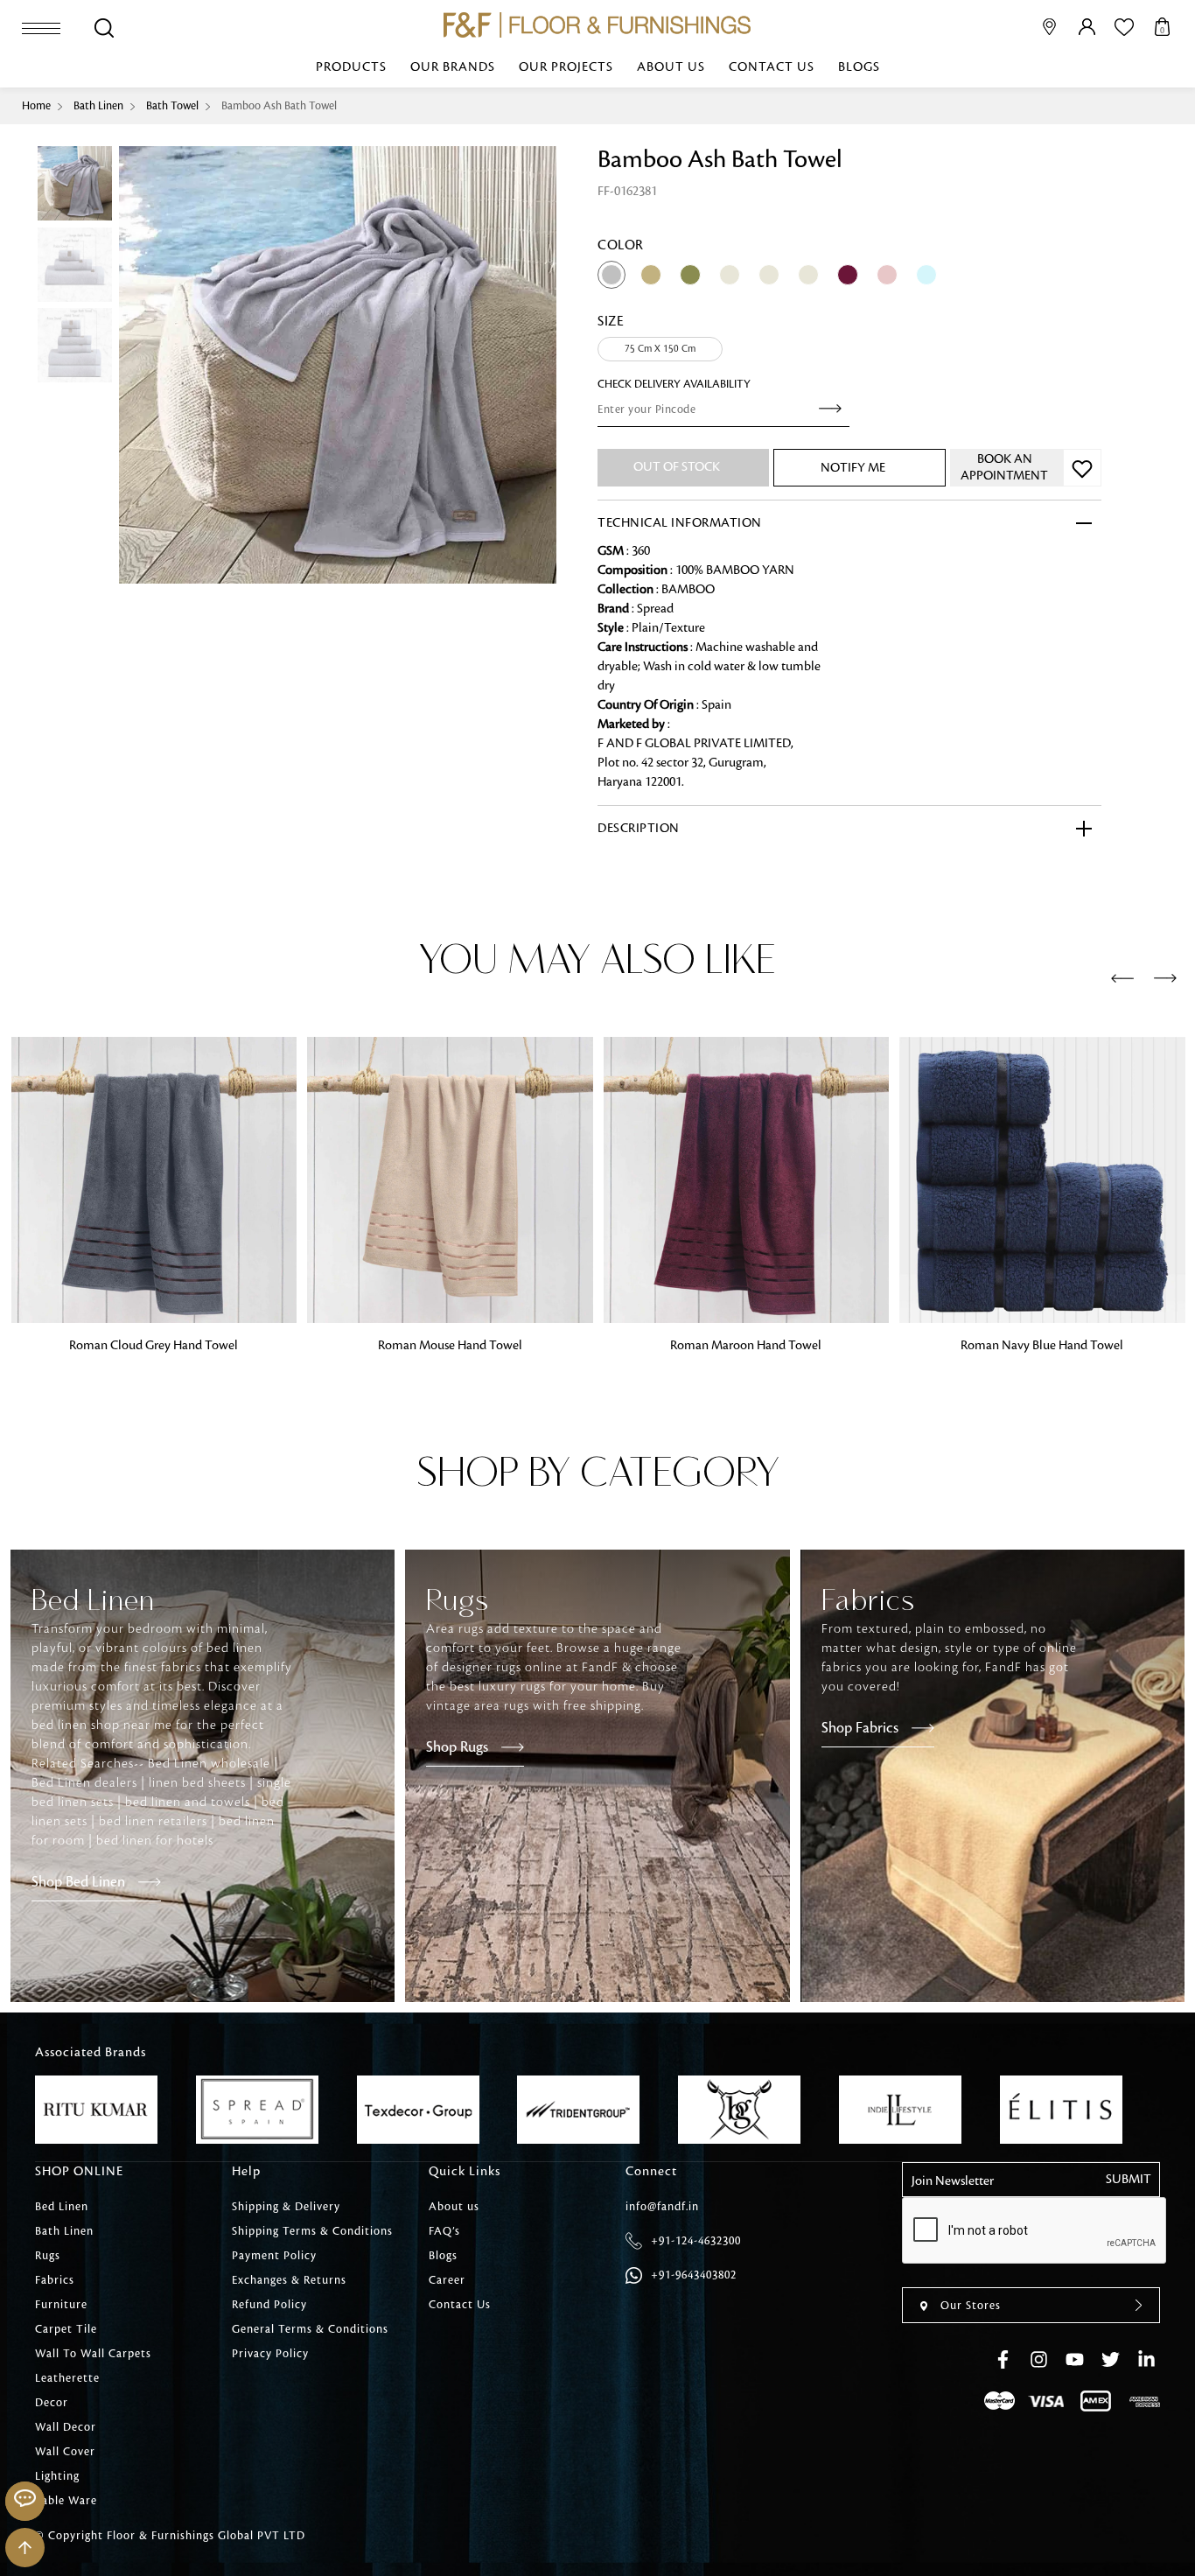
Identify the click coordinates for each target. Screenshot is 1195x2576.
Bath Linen (98, 106)
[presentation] (1122, 979)
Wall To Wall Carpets (93, 2354)
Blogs (859, 67)
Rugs (48, 2256)
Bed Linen (62, 2207)
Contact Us (772, 67)
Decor (52, 2403)
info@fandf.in (662, 2207)
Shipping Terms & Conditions (312, 2231)
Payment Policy (274, 2256)
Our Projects (566, 67)
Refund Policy (269, 2305)
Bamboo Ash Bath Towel (279, 106)
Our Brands (453, 67)
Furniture (61, 2305)
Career (447, 2280)
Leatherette (67, 2378)
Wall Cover (65, 2452)
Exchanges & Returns (289, 2280)
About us (671, 67)
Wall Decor (66, 2427)
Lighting (57, 2476)
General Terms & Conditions (310, 2329)
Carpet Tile (66, 2329)
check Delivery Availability (674, 384)
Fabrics (55, 2280)
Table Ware (66, 2501)
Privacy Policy (270, 2354)
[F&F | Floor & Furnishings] (597, 25)
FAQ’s (444, 2231)
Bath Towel (172, 106)
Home (36, 106)
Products (351, 67)
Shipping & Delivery (286, 2207)
